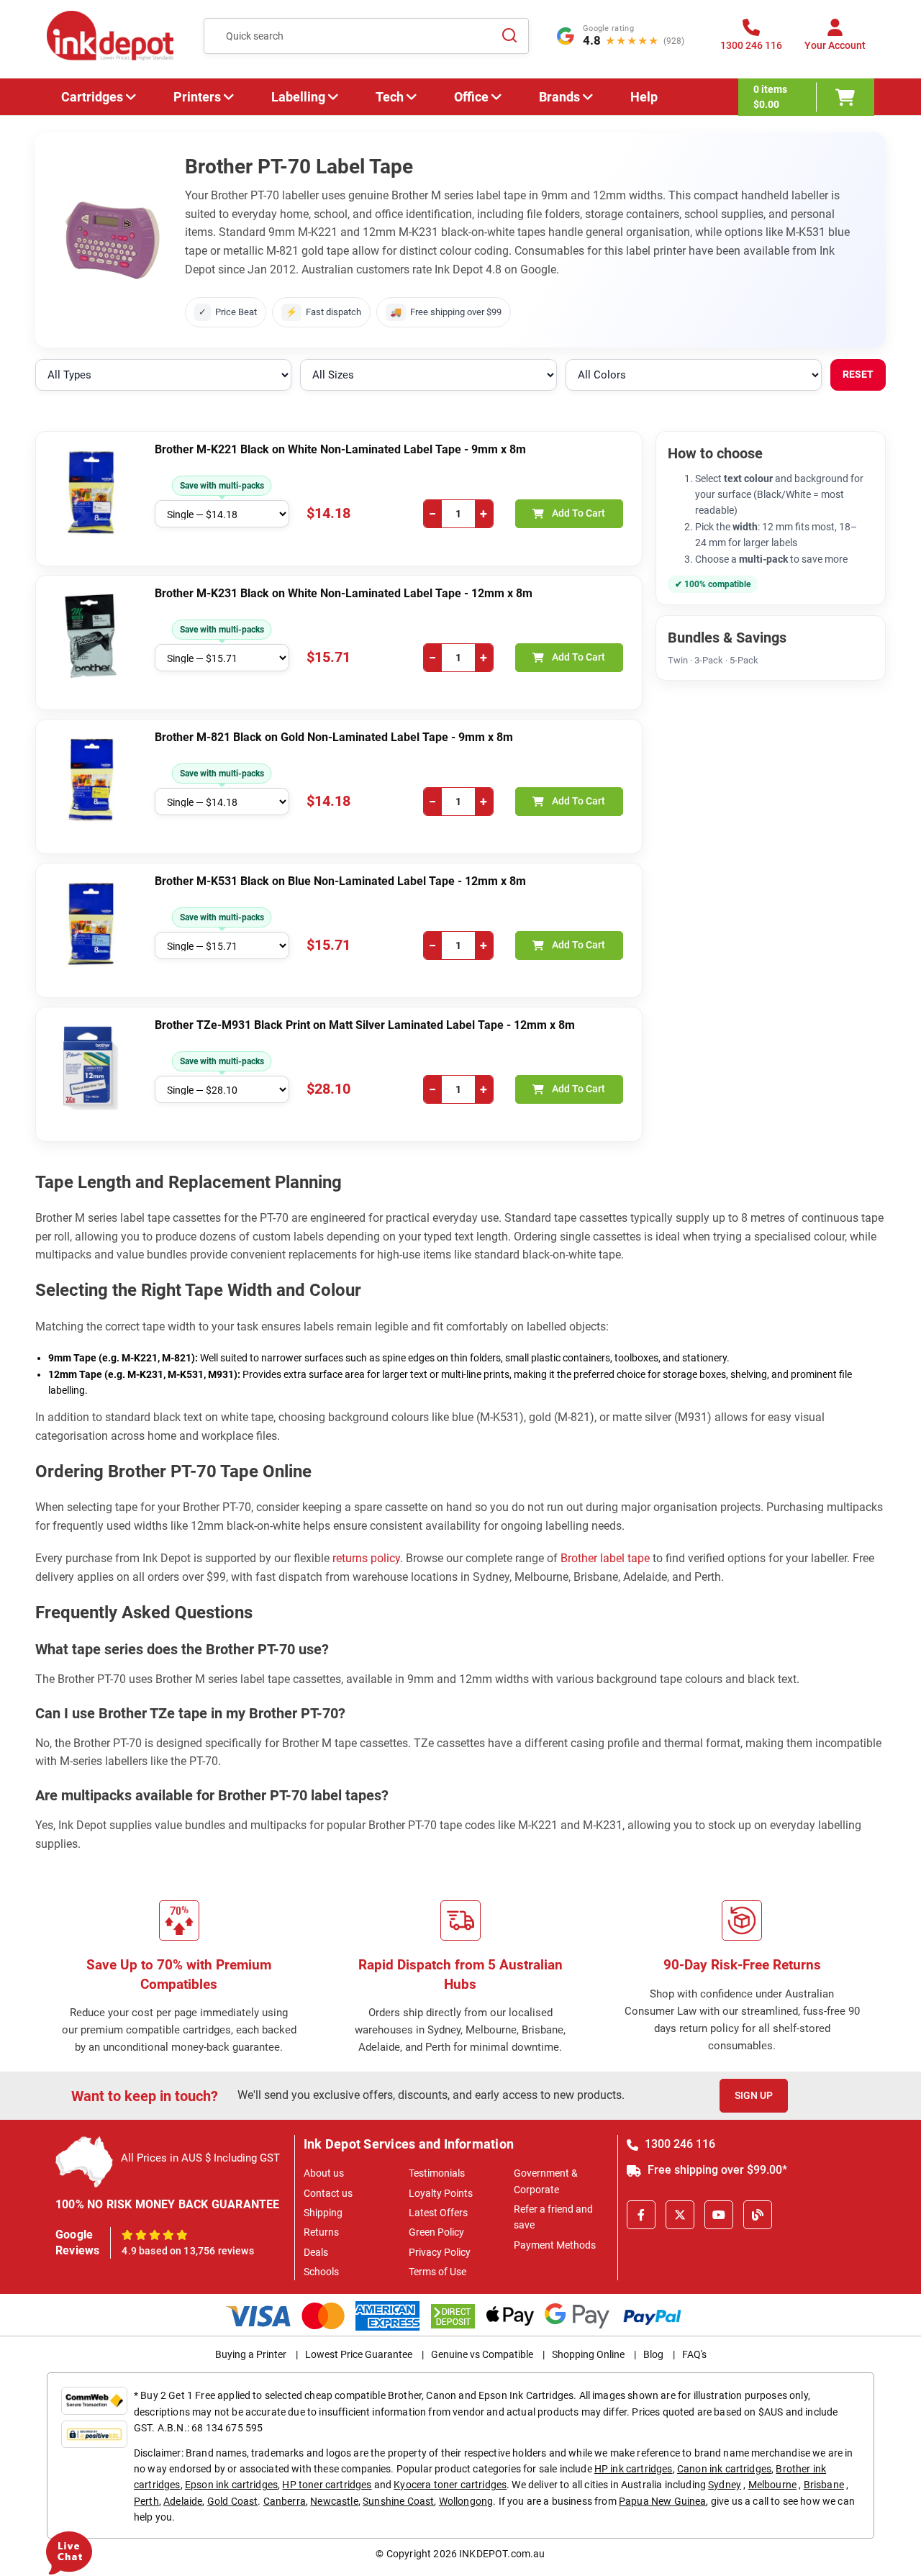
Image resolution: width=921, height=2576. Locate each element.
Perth (146, 2501)
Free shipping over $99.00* (716, 2170)
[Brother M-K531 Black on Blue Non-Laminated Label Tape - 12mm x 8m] (91, 924)
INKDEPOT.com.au (502, 2554)
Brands (559, 97)
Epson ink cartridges (231, 2485)
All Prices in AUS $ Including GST (200, 2158)
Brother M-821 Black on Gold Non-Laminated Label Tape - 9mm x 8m (334, 737)
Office (471, 97)
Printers (197, 97)
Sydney (725, 2485)
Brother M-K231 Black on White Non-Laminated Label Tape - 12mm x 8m (344, 593)
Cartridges (92, 97)
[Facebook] (641, 2215)
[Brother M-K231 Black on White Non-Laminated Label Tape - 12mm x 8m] (91, 636)
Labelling (298, 97)
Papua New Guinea (663, 2501)
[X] (680, 2215)
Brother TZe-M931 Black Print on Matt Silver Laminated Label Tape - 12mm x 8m (365, 1025)
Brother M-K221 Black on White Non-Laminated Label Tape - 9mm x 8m (340, 449)
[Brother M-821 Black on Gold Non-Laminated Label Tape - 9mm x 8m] (91, 780)
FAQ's (694, 2354)
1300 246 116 (679, 2144)
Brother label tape (605, 1558)
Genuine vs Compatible (482, 2354)
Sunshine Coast (398, 2501)
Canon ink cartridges (724, 2469)
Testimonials (437, 2173)
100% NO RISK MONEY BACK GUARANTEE (168, 2204)
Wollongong (466, 2501)
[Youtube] (719, 2215)
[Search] (509, 36)
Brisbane (824, 2485)
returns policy (366, 1558)
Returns (321, 2232)
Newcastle (334, 2501)
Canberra (285, 2501)
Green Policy (436, 2232)
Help (644, 97)
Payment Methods (555, 2245)
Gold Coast (233, 2501)
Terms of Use (437, 2272)
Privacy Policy (440, 2252)
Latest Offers (438, 2213)
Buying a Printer (251, 2354)
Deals (316, 2252)
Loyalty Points (441, 2193)
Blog (653, 2354)
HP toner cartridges (327, 2485)
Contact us (328, 2193)
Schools (321, 2272)
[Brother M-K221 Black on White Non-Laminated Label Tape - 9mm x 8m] (91, 492)
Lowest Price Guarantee (359, 2354)
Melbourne (772, 2485)
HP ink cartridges (634, 2469)
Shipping (323, 2213)
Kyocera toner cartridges (450, 2485)
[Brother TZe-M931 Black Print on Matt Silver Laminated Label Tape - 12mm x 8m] (91, 1068)
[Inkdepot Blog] (758, 2215)
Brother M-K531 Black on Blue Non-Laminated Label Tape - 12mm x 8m (340, 881)
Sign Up (754, 2095)
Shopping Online (588, 2354)
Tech (390, 97)
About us (324, 2173)
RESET (858, 374)
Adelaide (183, 2501)
